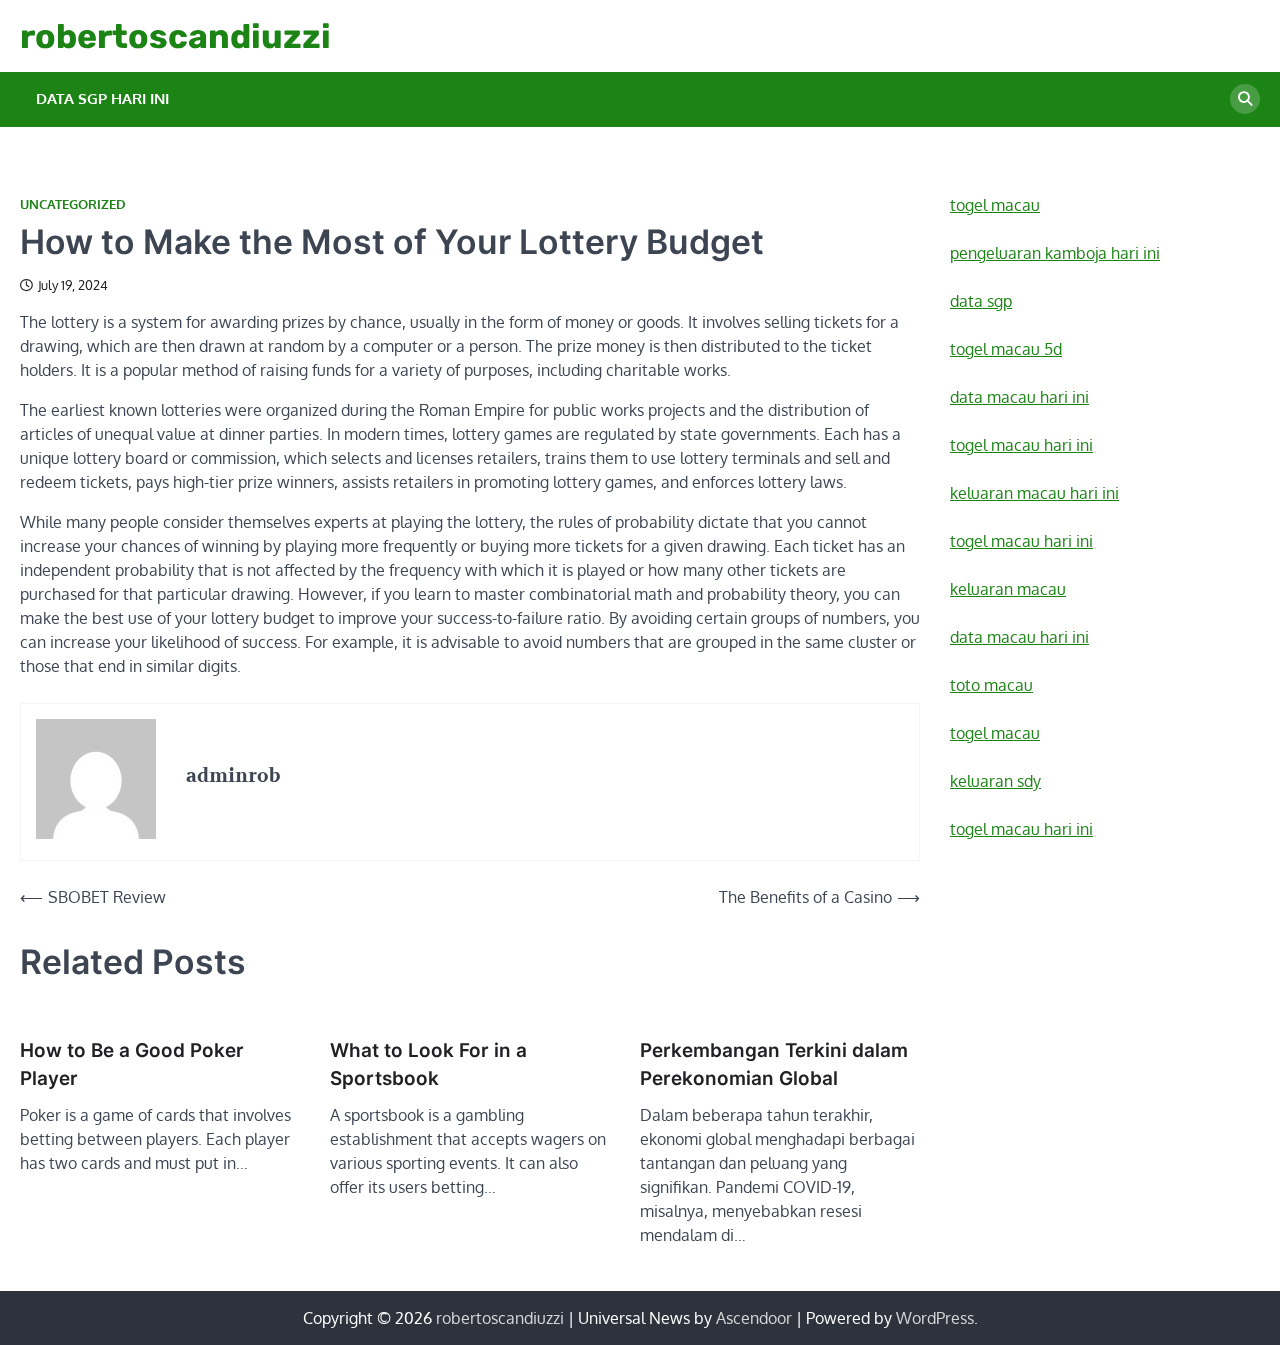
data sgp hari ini (102, 98)
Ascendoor (754, 1318)
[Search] (1245, 99)
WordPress (935, 1318)
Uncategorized (73, 204)
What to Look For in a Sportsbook (428, 1064)
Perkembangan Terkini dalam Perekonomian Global (774, 1064)
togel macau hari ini (1021, 829)
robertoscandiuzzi (175, 36)
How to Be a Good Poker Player (132, 1064)
